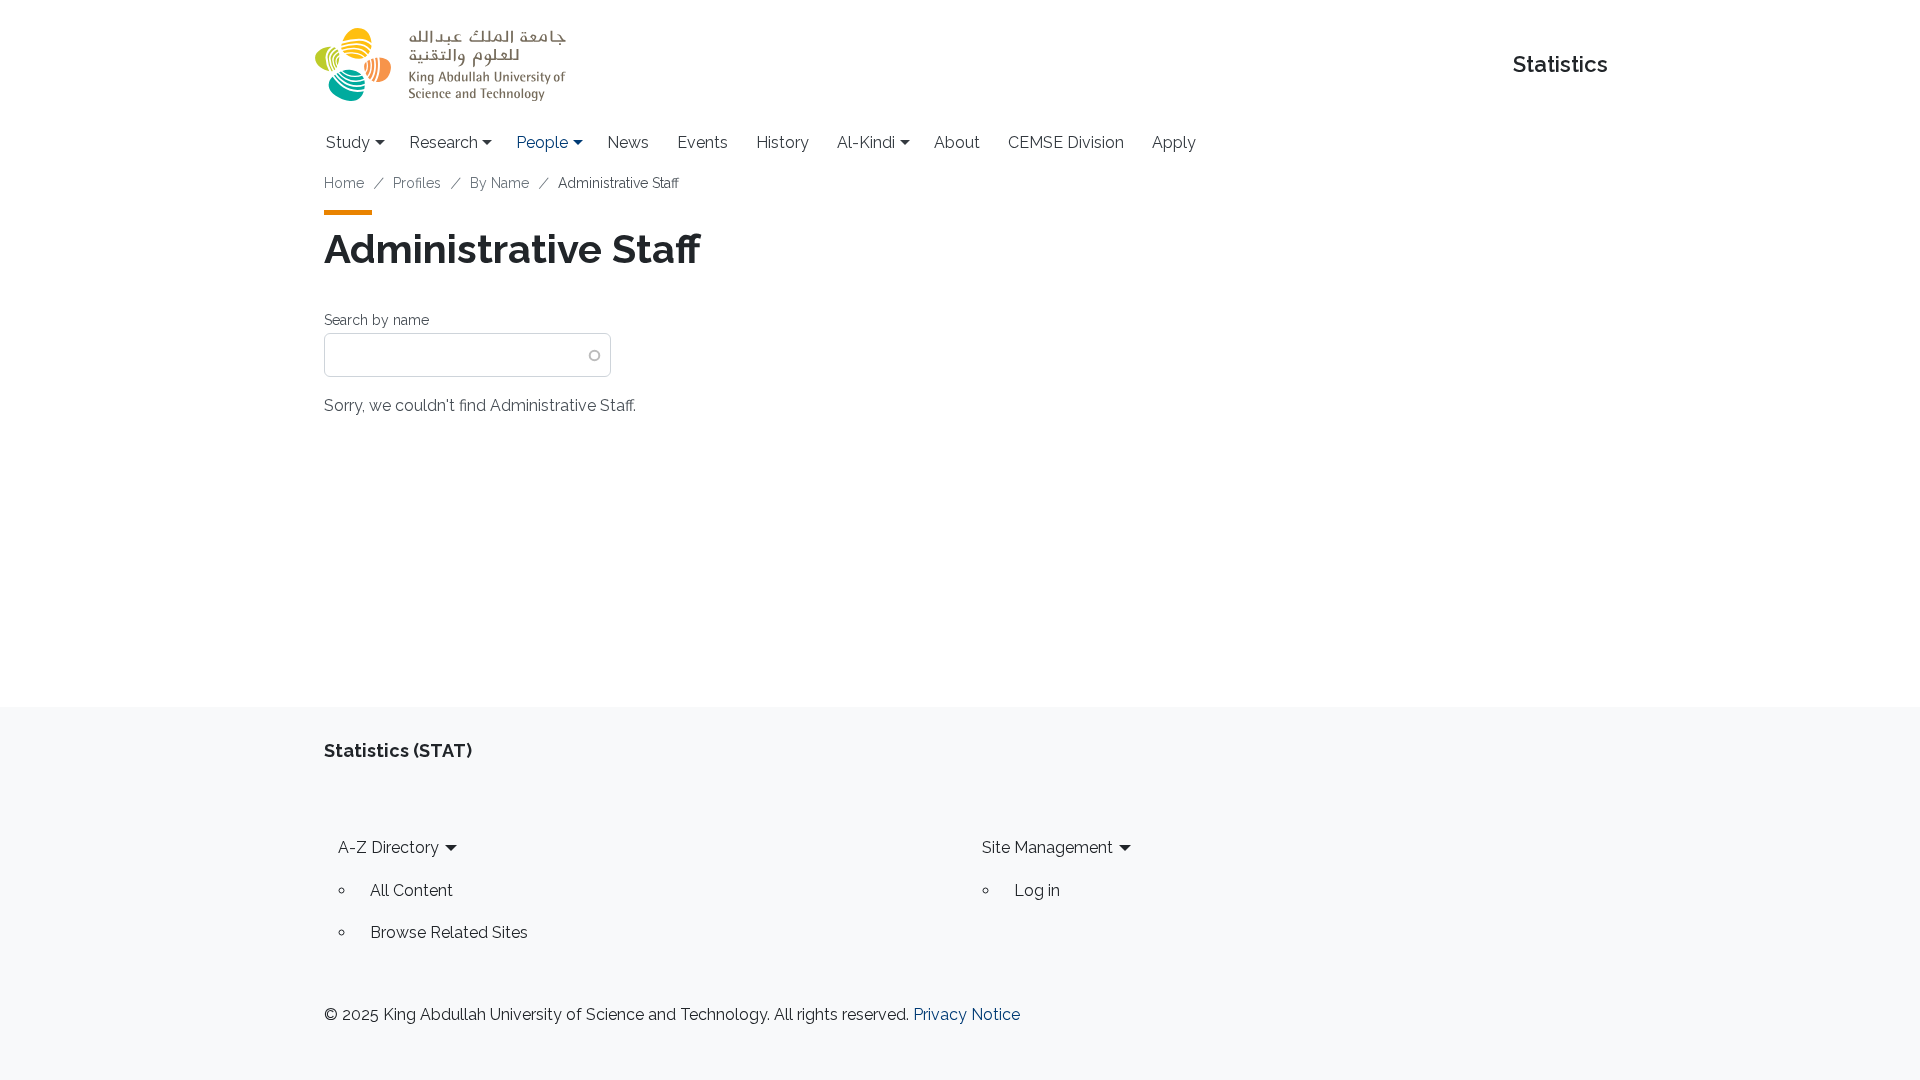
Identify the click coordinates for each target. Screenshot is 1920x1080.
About (957, 142)
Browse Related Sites (449, 932)
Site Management (1047, 847)
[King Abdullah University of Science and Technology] (440, 64)
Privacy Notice (966, 1014)
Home (344, 183)
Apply (1174, 142)
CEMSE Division (1066, 142)
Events (702, 142)
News (628, 142)
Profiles (417, 183)
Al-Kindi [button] (866, 142)
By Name (499, 183)
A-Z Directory (388, 847)
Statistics (1560, 64)
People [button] (542, 142)
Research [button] (443, 142)
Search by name (376, 320)
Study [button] (348, 142)
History (782, 142)
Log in (1037, 890)
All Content (411, 890)
